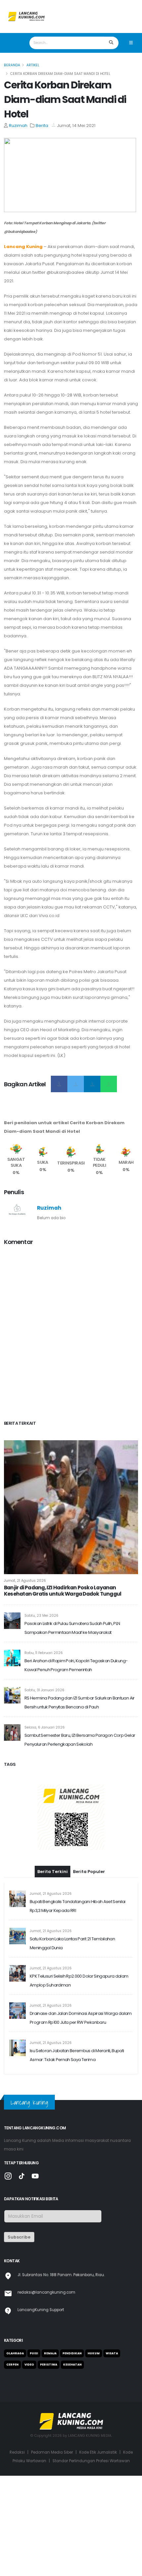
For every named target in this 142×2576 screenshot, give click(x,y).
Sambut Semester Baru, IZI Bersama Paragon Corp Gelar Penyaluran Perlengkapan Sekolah (80, 1740)
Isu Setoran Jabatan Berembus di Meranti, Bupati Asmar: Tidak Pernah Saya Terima (77, 2155)
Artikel (33, 65)
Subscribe (19, 2337)
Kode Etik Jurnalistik (98, 2553)
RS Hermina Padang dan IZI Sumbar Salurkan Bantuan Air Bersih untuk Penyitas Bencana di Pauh (80, 1702)
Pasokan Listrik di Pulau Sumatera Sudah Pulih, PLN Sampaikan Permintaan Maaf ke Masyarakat (72, 1628)
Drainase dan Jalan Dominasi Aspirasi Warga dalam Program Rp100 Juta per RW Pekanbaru (81, 2118)
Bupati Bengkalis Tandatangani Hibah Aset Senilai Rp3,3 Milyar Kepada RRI (78, 2006)
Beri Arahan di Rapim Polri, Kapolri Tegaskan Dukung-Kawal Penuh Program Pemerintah (76, 1665)
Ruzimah (18, 126)
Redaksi (17, 2553)
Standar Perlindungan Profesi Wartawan (91, 2561)
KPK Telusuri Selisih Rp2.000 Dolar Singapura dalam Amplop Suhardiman (79, 2081)
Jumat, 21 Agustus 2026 (25, 1581)
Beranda (12, 65)
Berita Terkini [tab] (53, 1972)
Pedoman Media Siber (52, 2553)
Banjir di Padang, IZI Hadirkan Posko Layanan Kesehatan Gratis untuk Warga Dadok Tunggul (63, 1591)
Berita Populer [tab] (89, 1972)
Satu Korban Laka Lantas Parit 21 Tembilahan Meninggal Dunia (72, 2044)
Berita (42, 126)
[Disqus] (71, 1334)
